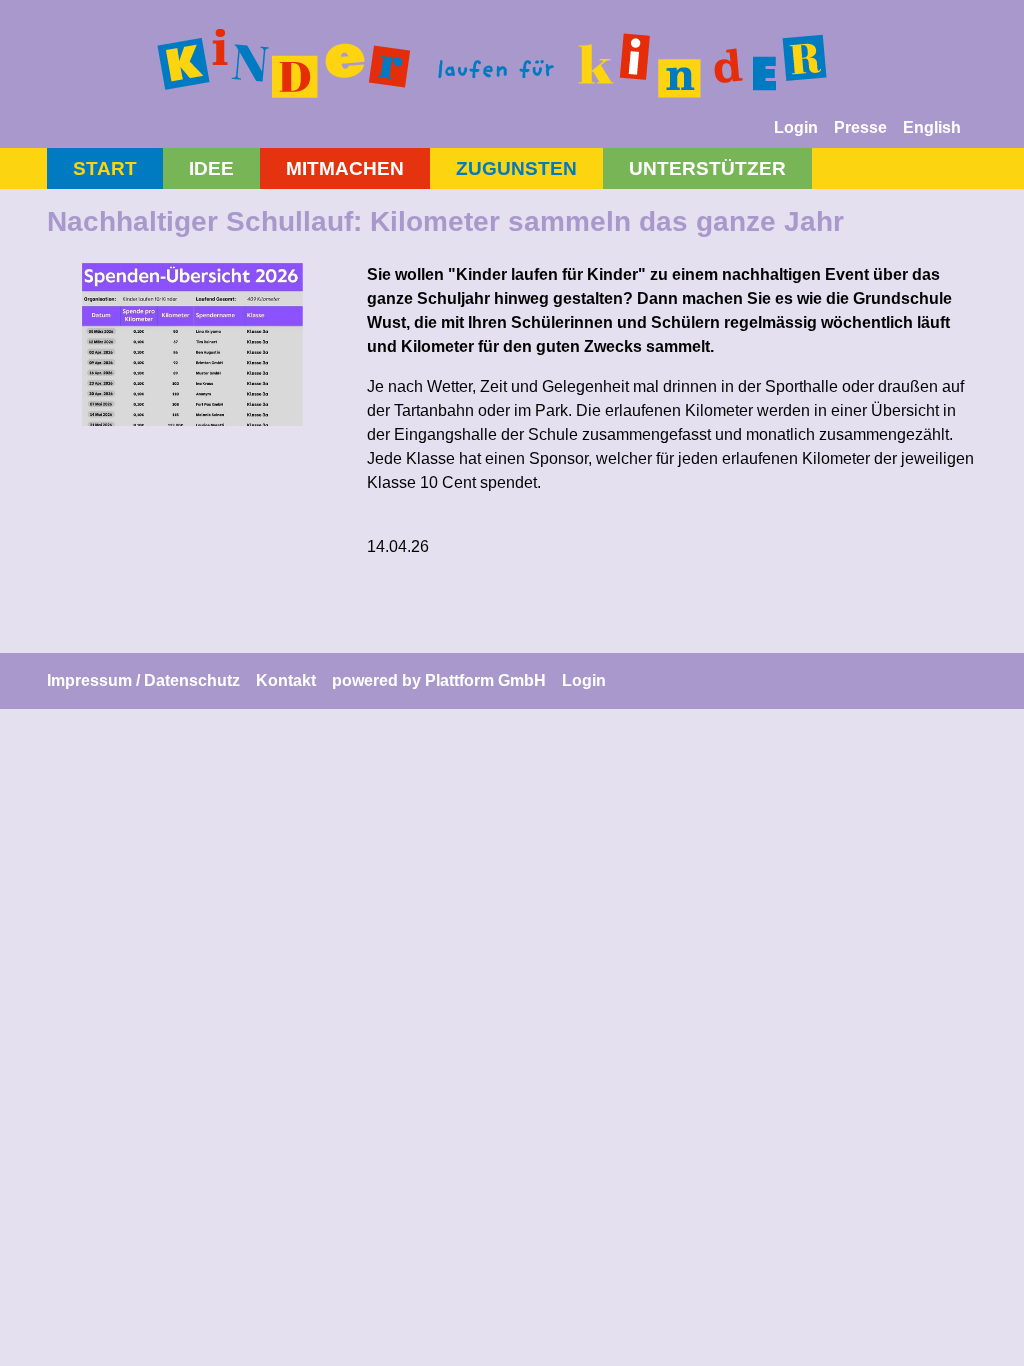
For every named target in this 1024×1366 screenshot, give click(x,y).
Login (796, 127)
